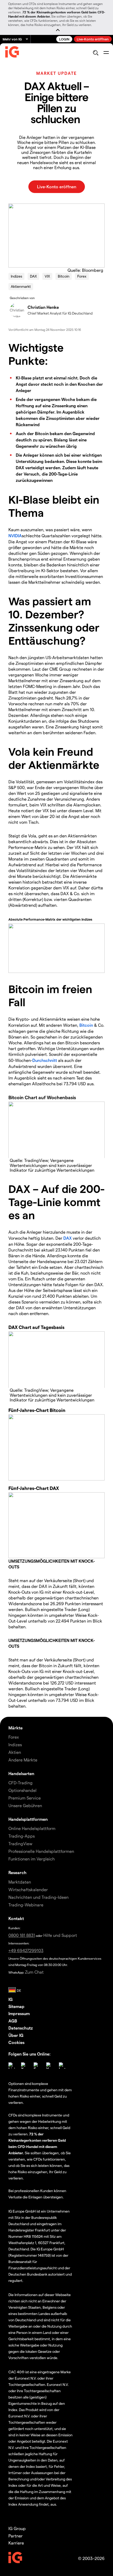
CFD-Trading (20, 1783)
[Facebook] (37, 2066)
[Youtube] (49, 2066)
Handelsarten (21, 1773)
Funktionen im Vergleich (32, 1859)
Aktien (15, 1752)
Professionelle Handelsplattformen (41, 1851)
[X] (24, 2066)
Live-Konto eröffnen (93, 39)
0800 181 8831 (22, 1935)
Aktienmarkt (21, 286)
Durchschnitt (45, 1060)
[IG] (12, 53)
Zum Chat (34, 1972)
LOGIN (64, 39)
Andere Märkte (23, 1760)
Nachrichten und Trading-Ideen (38, 1897)
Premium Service (25, 1798)
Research (17, 1872)
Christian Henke (43, 307)
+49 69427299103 (26, 1950)
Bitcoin (64, 276)
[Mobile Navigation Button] (106, 53)
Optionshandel (22, 1790)
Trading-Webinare (26, 1905)
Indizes (16, 276)
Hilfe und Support (60, 1935)
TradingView (20, 1844)
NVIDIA (15, 536)
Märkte (16, 1728)
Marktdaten (20, 1882)
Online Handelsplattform (32, 1828)
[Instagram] (62, 2066)
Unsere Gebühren (25, 1805)
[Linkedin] (12, 2066)
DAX (33, 276)
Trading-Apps (22, 1836)
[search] (96, 53)
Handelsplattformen (28, 1819)
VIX (47, 276)
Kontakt (16, 1918)
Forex (82, 276)
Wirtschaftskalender (28, 1889)
